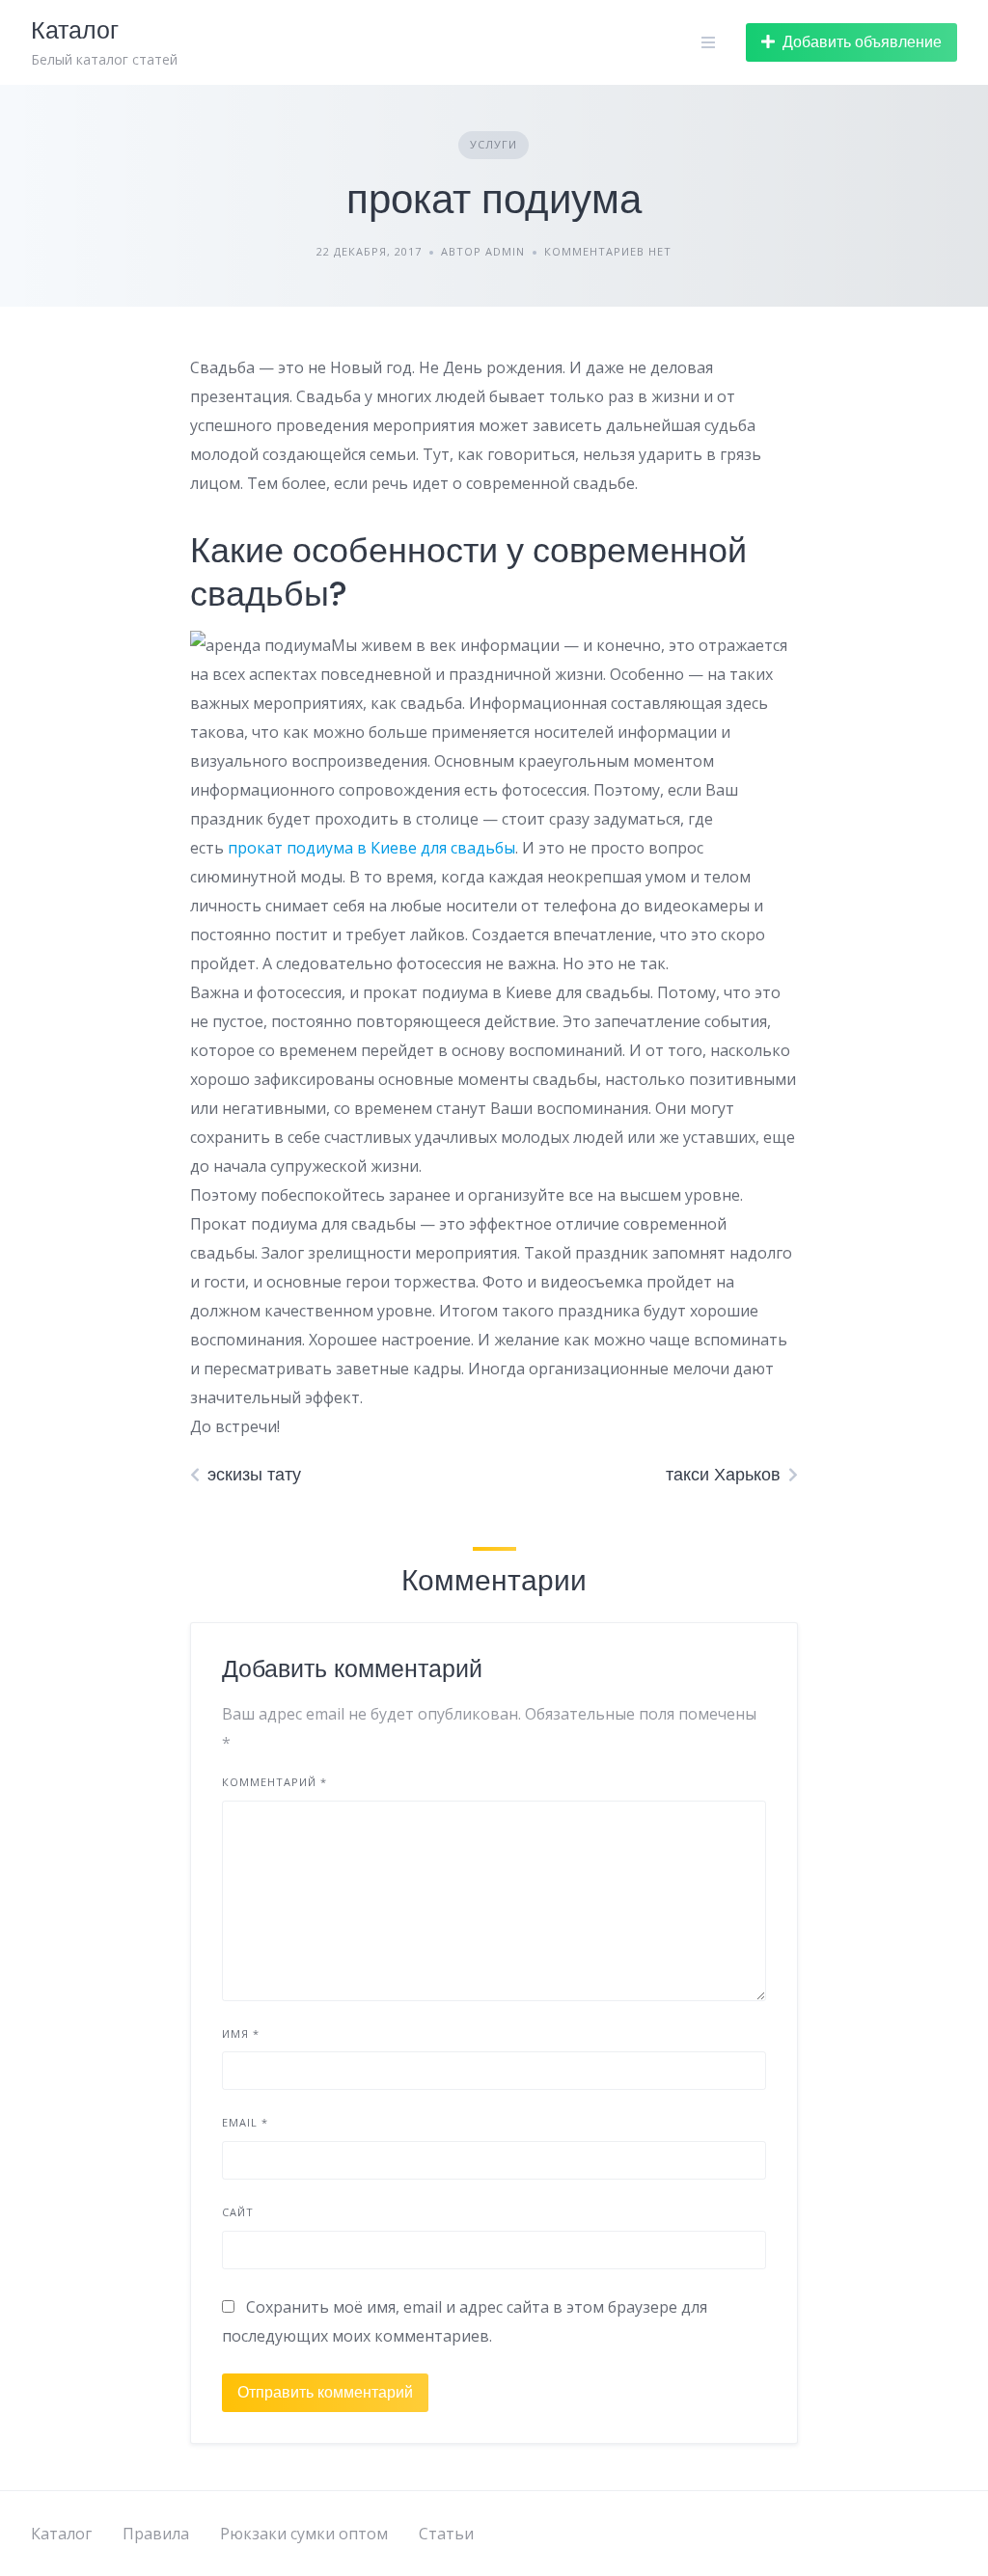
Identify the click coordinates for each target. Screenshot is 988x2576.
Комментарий (274, 1782)
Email (245, 2122)
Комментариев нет (608, 251)
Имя (241, 2034)
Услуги (494, 144)
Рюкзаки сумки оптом (304, 2534)
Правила (156, 2534)
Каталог (61, 2534)
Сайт (238, 2212)
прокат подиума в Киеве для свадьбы (371, 848)
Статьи (446, 2534)
